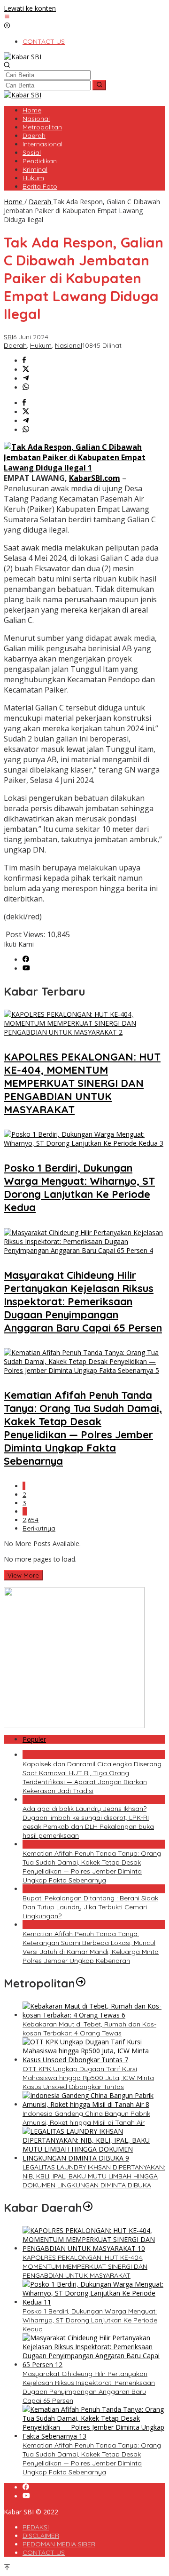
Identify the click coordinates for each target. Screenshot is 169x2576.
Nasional (69, 345)
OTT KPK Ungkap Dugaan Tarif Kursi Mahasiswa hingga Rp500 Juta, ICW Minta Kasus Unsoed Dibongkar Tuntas (88, 2078)
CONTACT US (44, 2552)
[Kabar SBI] (23, 57)
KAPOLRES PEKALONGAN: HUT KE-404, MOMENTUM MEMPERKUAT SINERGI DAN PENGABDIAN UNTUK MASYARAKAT (82, 1083)
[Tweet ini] (26, 370)
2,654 (31, 1520)
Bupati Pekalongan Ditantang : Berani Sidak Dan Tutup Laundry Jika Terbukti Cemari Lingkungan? (90, 1907)
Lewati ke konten (30, 8)
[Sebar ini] (24, 361)
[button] (99, 85)
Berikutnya (39, 1528)
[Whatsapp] (26, 387)
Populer (34, 1739)
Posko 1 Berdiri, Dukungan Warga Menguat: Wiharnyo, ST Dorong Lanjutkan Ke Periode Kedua (79, 1188)
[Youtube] (26, 969)
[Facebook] (26, 960)
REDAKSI (36, 2527)
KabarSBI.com (95, 478)
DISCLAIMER (41, 2536)
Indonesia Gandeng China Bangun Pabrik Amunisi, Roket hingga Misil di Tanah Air (86, 2118)
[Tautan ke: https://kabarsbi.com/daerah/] (88, 2208)
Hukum (41, 345)
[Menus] (7, 17)
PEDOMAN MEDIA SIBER (59, 2544)
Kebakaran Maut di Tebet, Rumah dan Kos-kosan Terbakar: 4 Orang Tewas (89, 2029)
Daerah (15, 345)
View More (23, 1575)
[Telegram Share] (26, 379)
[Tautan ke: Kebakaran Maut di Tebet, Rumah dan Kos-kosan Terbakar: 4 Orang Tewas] (94, 2015)
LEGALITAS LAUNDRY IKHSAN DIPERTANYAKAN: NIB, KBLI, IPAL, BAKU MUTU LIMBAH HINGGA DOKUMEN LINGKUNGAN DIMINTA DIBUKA (94, 2176)
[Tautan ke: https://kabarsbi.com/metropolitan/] (81, 1983)
